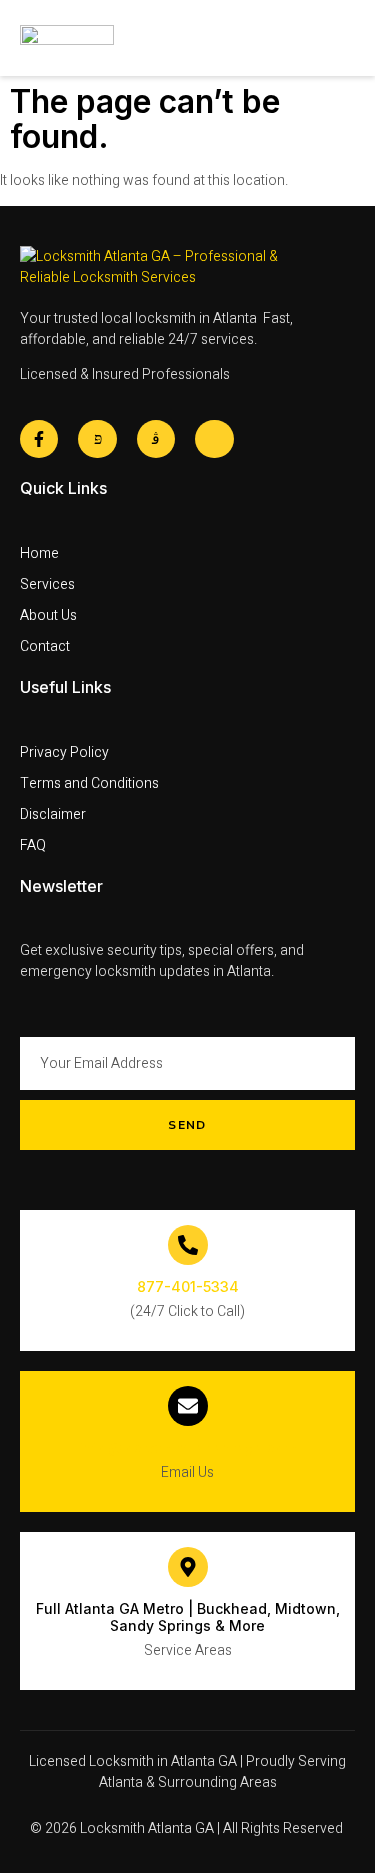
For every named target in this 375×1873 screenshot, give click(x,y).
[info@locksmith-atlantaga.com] (188, 1406)
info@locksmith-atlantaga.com (187, 1447)
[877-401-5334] (188, 1245)
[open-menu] (344, 38)
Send (187, 1125)
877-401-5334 (188, 1286)
